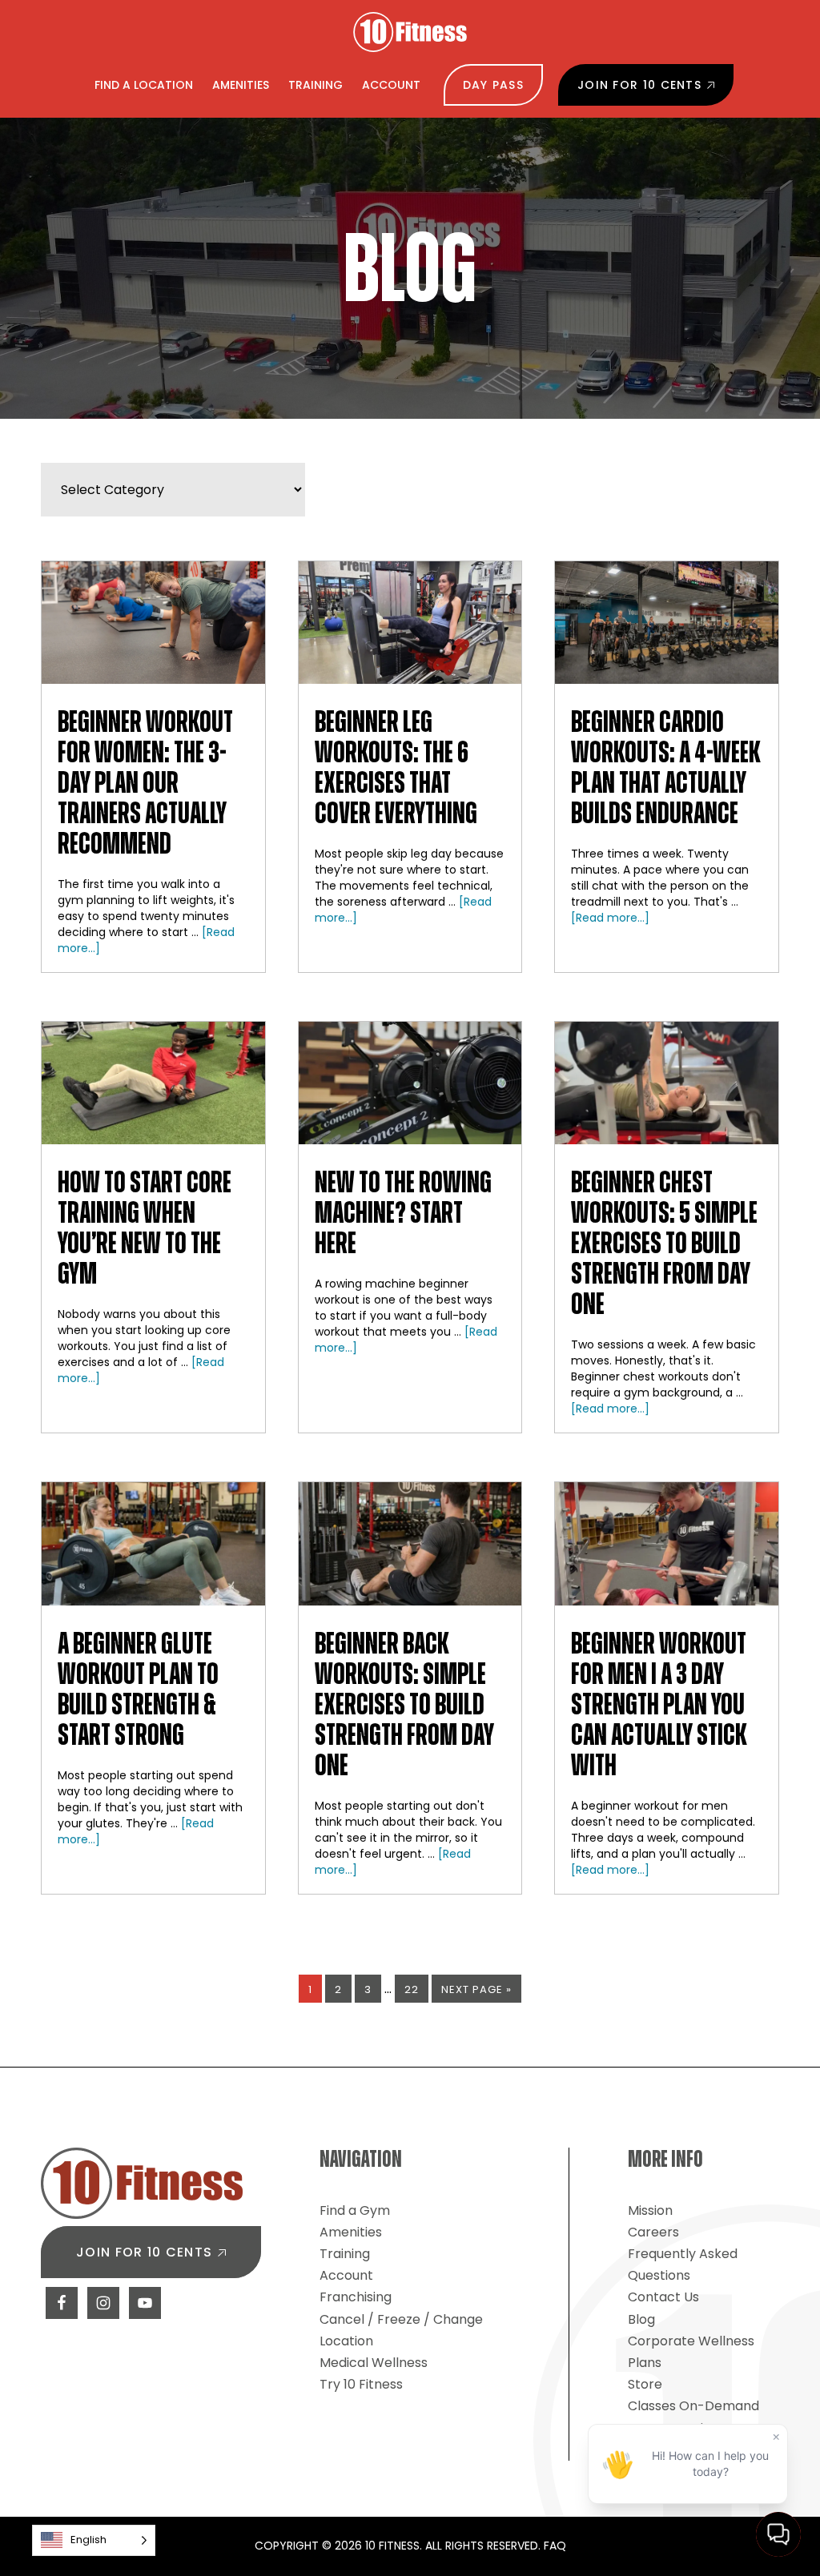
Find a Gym (355, 2210)
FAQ (555, 2546)
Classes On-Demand (693, 2406)
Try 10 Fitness (361, 2384)
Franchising (356, 2297)
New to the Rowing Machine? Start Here (403, 1214)
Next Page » (476, 1992)
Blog (641, 2319)
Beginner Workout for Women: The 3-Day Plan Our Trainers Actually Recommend (145, 784)
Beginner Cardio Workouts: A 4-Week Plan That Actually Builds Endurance (666, 769)
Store (645, 2384)
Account (346, 2275)
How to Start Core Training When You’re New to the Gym (145, 1229)
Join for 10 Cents (144, 2252)
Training (345, 2254)
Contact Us (663, 2297)
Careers (653, 2232)
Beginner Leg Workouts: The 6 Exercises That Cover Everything (396, 769)
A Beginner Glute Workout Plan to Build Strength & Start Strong (138, 1690)
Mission (650, 2210)
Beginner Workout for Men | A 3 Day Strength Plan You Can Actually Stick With (659, 1706)
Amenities (351, 2232)
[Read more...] (610, 918)
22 (416, 1989)
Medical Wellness (374, 2363)
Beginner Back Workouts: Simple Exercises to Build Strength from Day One (404, 1706)
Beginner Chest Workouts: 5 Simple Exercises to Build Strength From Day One (664, 1244)
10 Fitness (410, 32)
